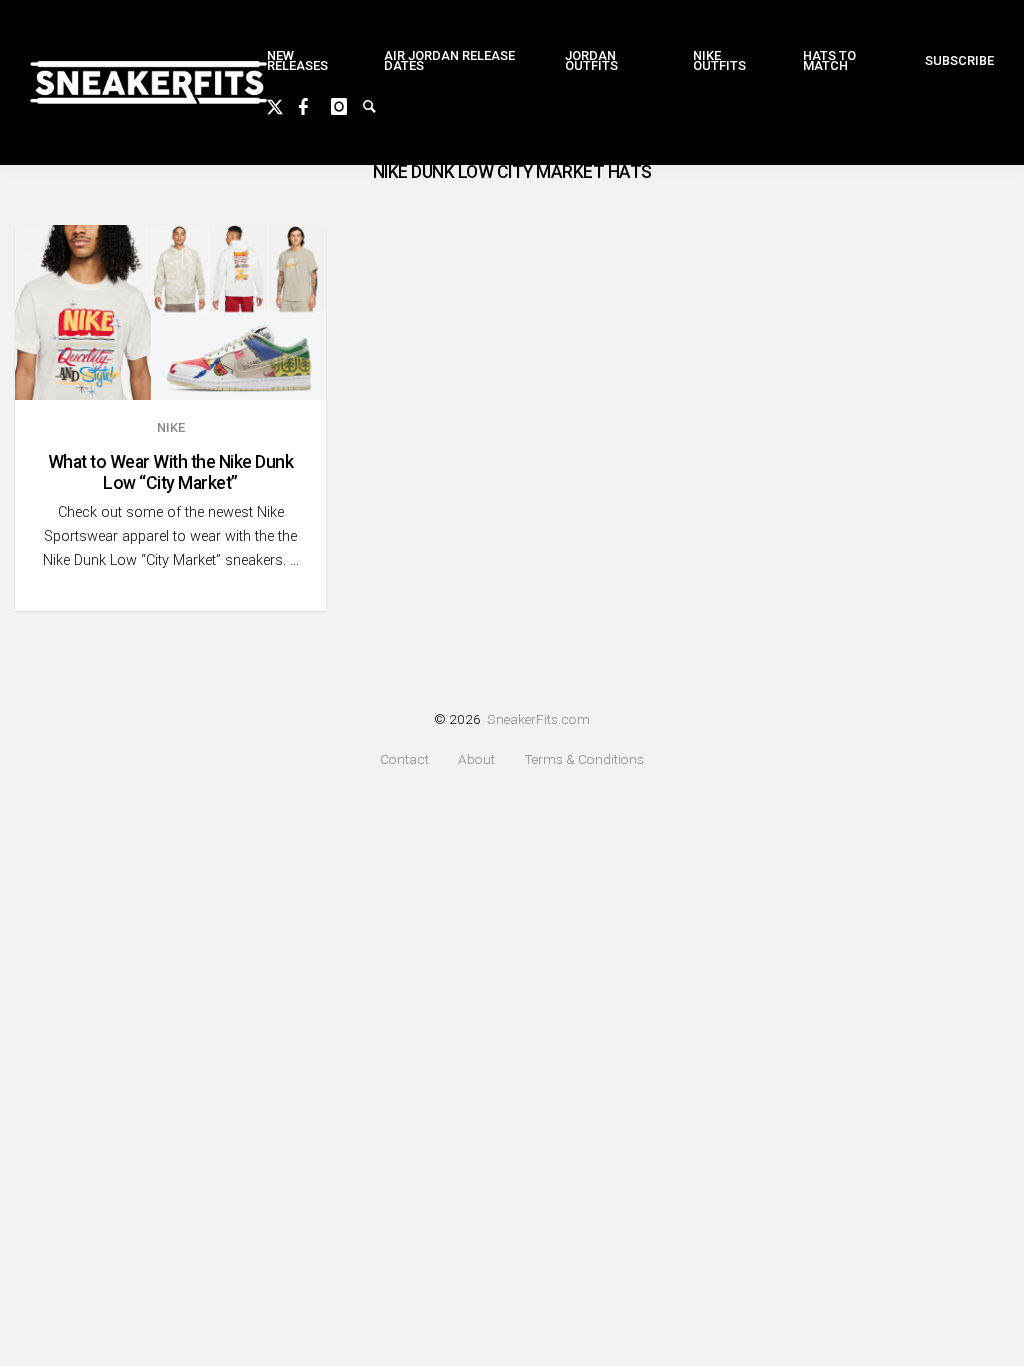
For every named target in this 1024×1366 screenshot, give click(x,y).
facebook (315, 104)
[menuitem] (309, 62)
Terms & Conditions (584, 759)
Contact (404, 759)
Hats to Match (829, 60)
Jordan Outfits (591, 60)
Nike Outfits (719, 60)
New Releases (297, 60)
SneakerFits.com (538, 719)
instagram (347, 104)
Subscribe (959, 60)
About (476, 759)
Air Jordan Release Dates (449, 60)
